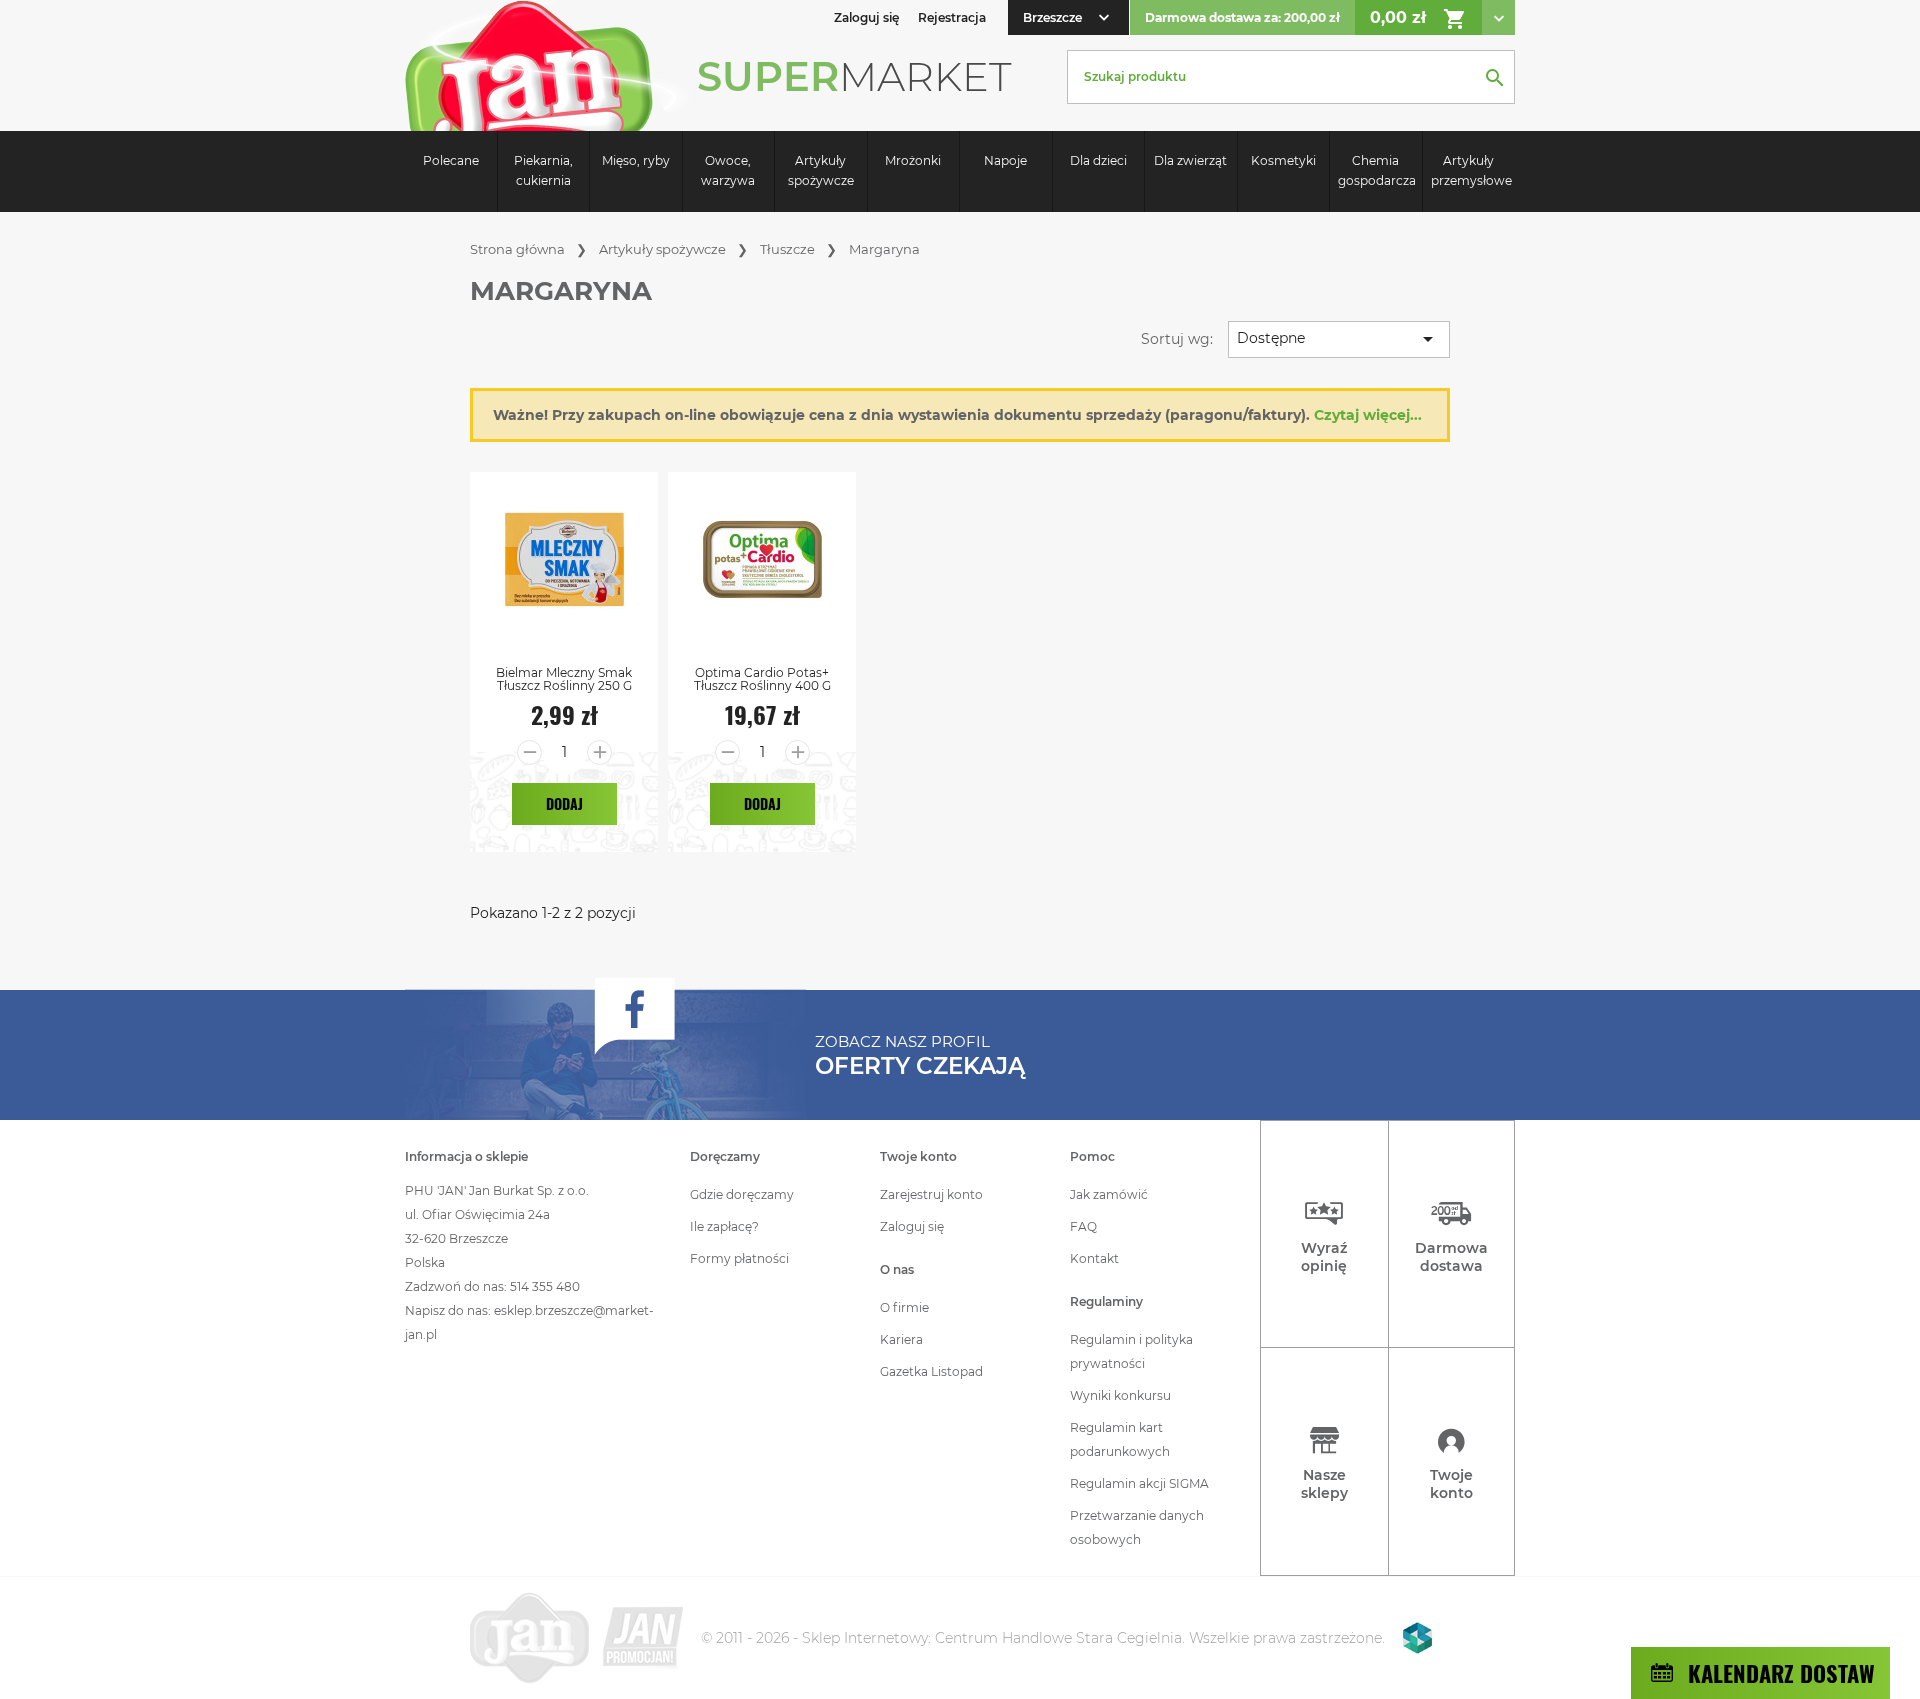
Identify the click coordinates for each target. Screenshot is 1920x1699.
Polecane (451, 160)
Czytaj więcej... (1368, 415)
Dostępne (1338, 339)
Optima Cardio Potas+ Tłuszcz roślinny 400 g (762, 679)
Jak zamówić (1109, 1194)
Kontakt (1094, 1258)
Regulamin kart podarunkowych (1120, 1439)
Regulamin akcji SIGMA (1139, 1483)
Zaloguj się (912, 1226)
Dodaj (564, 803)
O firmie (904, 1307)
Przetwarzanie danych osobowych (1137, 1527)
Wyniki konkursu (1120, 1395)
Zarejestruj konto (931, 1194)
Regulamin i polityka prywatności (1131, 1351)
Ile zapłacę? (724, 1226)
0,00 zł (1418, 19)
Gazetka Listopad (931, 1371)
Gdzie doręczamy (742, 1194)
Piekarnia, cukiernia (543, 170)
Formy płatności (739, 1258)
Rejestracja (952, 17)
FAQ (1083, 1226)
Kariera (901, 1339)
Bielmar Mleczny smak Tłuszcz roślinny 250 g (564, 679)
